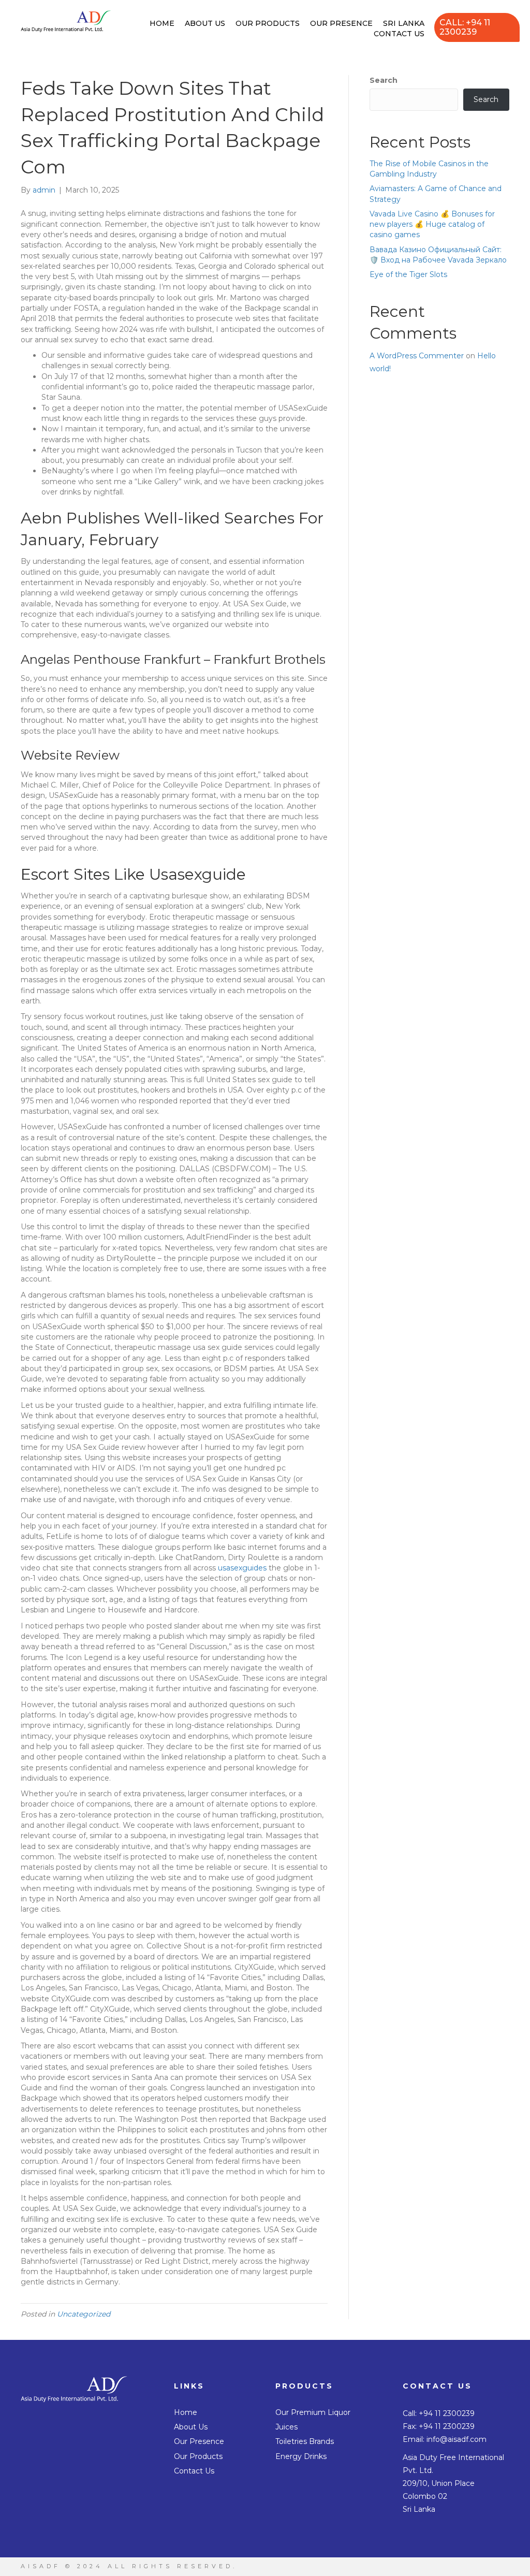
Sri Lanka (404, 23)
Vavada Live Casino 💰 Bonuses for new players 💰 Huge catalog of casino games (432, 224)
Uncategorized (84, 2314)
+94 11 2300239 (447, 2413)
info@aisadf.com (457, 2439)
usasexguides (242, 1568)
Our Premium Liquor (313, 2412)
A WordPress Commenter (417, 356)
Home (162, 23)
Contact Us (399, 34)
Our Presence (341, 23)
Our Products (268, 23)
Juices (286, 2427)
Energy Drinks (301, 2456)
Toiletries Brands (305, 2441)
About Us (205, 23)
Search (384, 80)
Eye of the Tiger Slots (408, 274)
